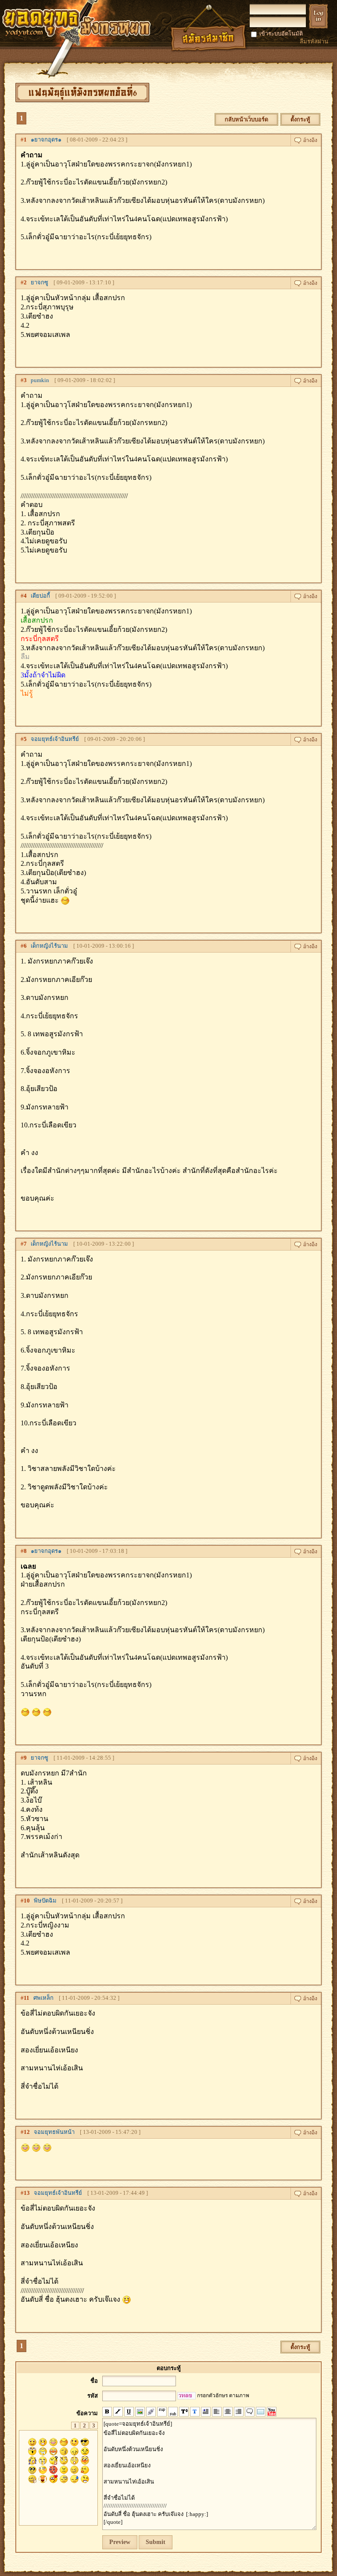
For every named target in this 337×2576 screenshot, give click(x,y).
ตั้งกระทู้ (300, 119)
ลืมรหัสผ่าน (314, 41)
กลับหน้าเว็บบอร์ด (246, 119)
